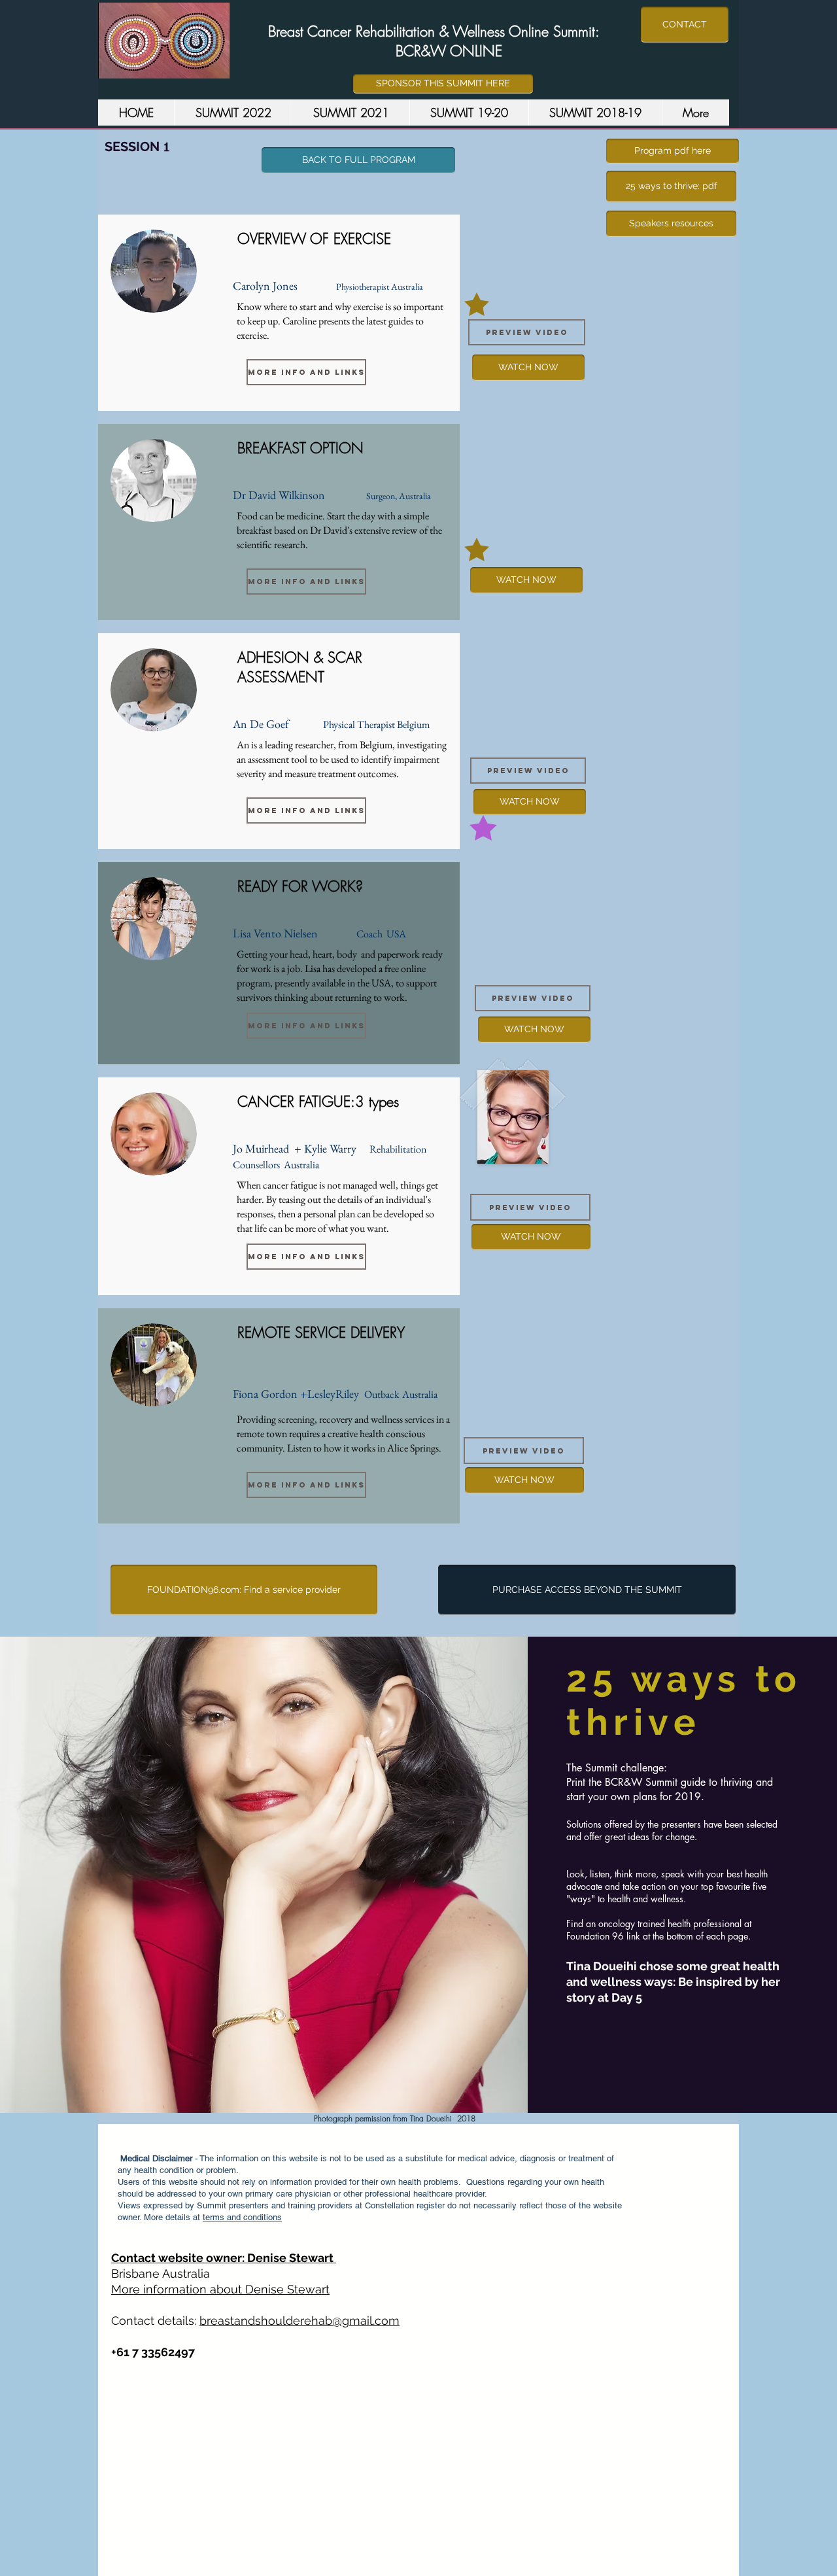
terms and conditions (242, 2217)
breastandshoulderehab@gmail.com (299, 2321)
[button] (306, 372)
